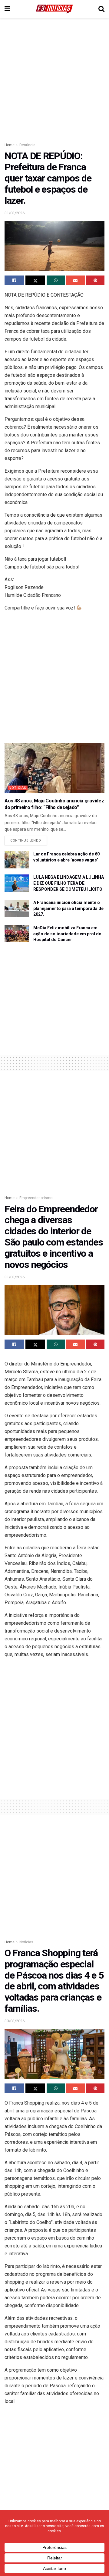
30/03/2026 (15, 2021)
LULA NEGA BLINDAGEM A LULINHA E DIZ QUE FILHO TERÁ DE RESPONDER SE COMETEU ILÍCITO (69, 883)
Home (10, 145)
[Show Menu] (7, 9)
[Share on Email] (75, 280)
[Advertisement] (54, 78)
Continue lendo (29, 839)
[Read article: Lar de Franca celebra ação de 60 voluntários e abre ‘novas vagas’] (17, 860)
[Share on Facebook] (14, 280)
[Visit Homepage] (54, 9)
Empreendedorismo (36, 1198)
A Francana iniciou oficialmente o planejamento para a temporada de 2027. (68, 908)
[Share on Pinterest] (95, 280)
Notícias (18, 788)
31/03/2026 (15, 213)
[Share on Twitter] (35, 280)
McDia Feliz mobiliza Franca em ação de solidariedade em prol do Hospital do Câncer (67, 934)
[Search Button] (101, 9)
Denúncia (27, 145)
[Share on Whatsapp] (56, 280)
